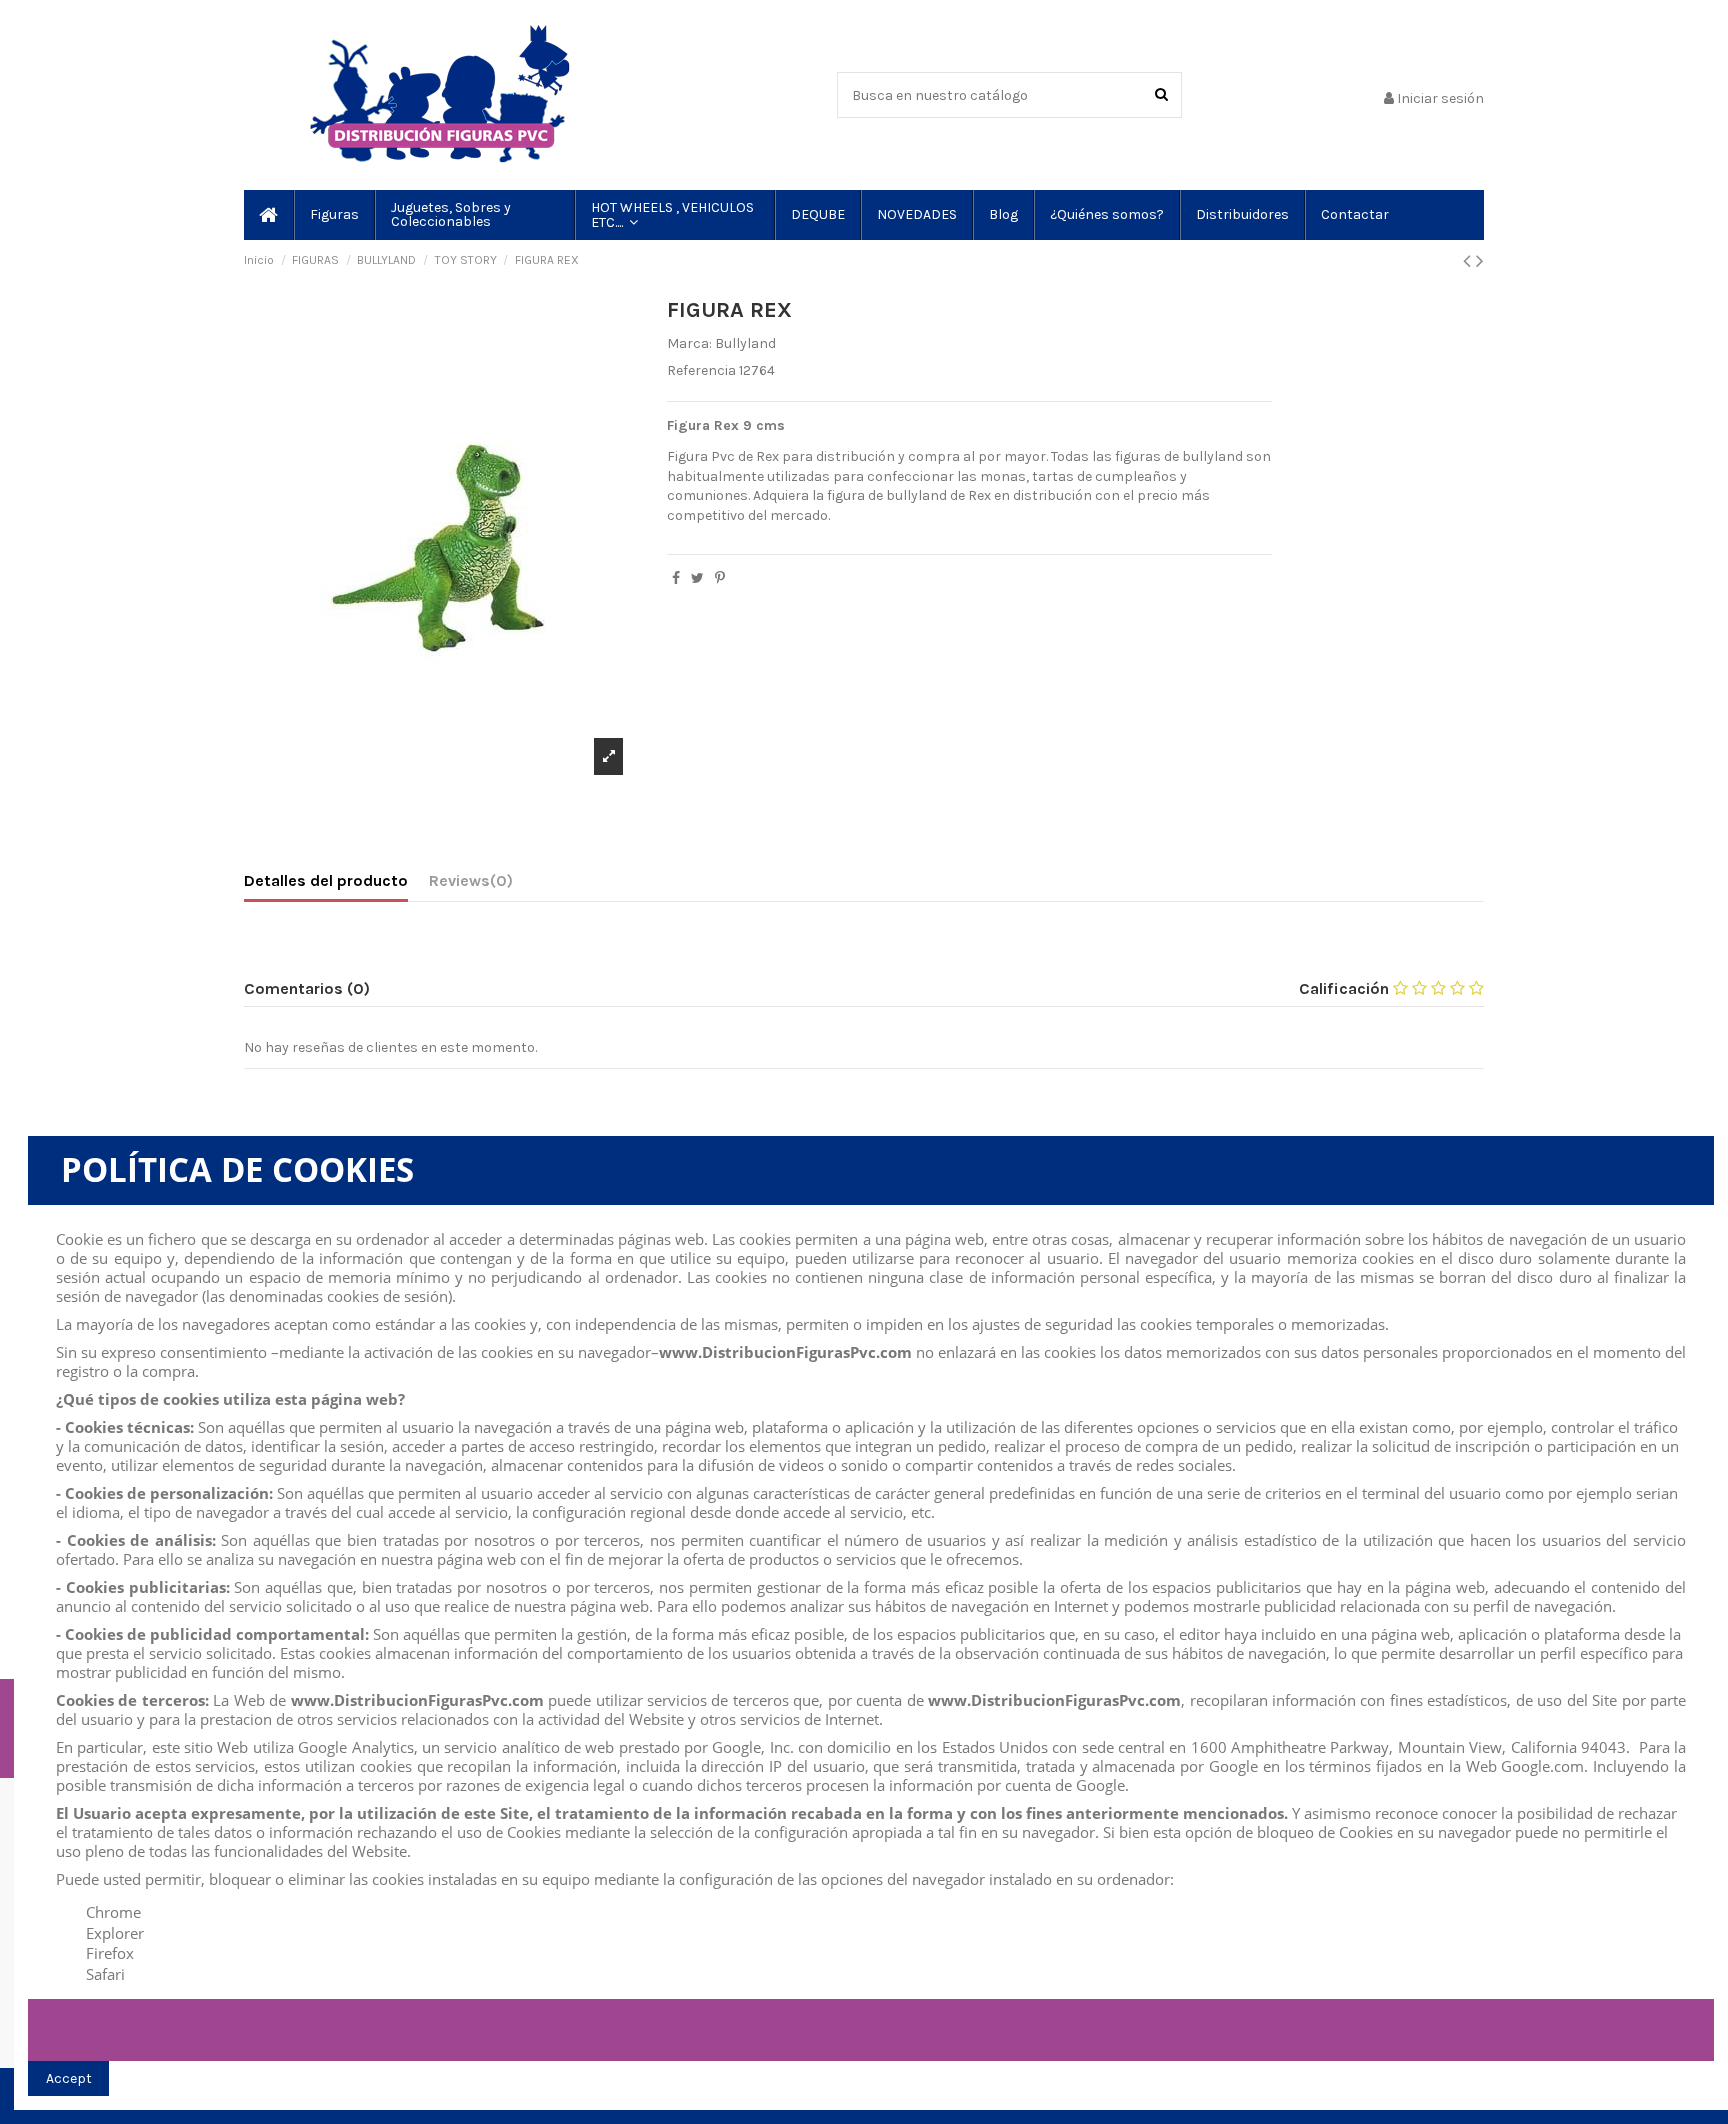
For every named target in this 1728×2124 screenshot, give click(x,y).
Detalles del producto (326, 880)
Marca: (689, 343)
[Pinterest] (720, 578)
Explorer (115, 1933)
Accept (69, 2078)
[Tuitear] (697, 578)
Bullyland (745, 343)
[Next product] (1480, 261)
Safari (105, 1974)
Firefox (110, 1953)
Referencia (701, 370)
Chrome (113, 1912)
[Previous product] (1469, 261)
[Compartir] (676, 578)
